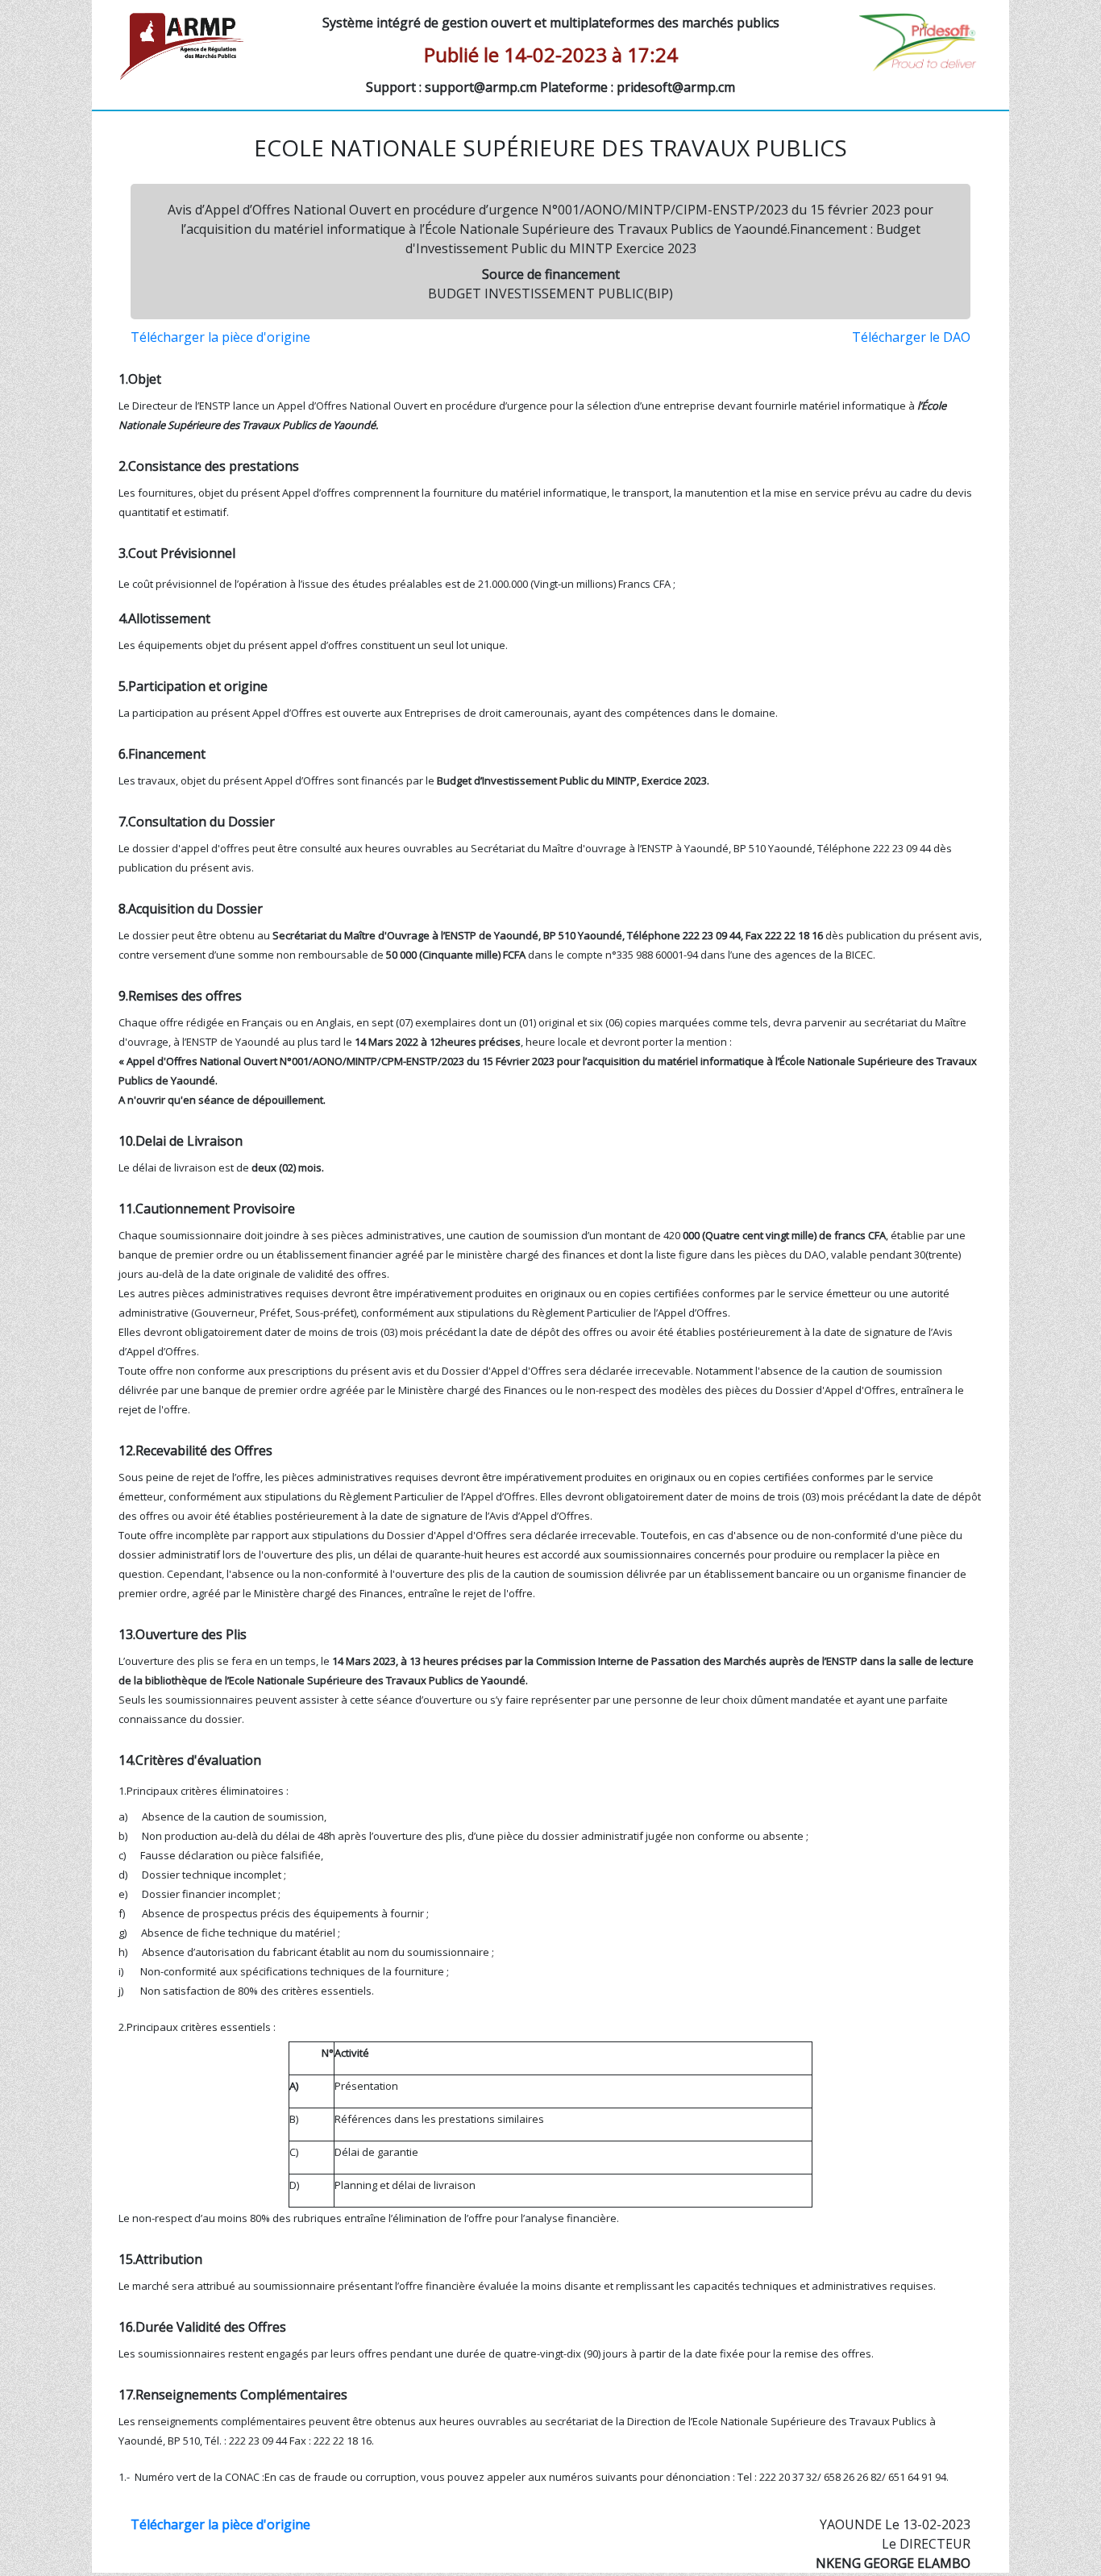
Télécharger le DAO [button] (911, 337)
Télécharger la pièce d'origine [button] (220, 337)
